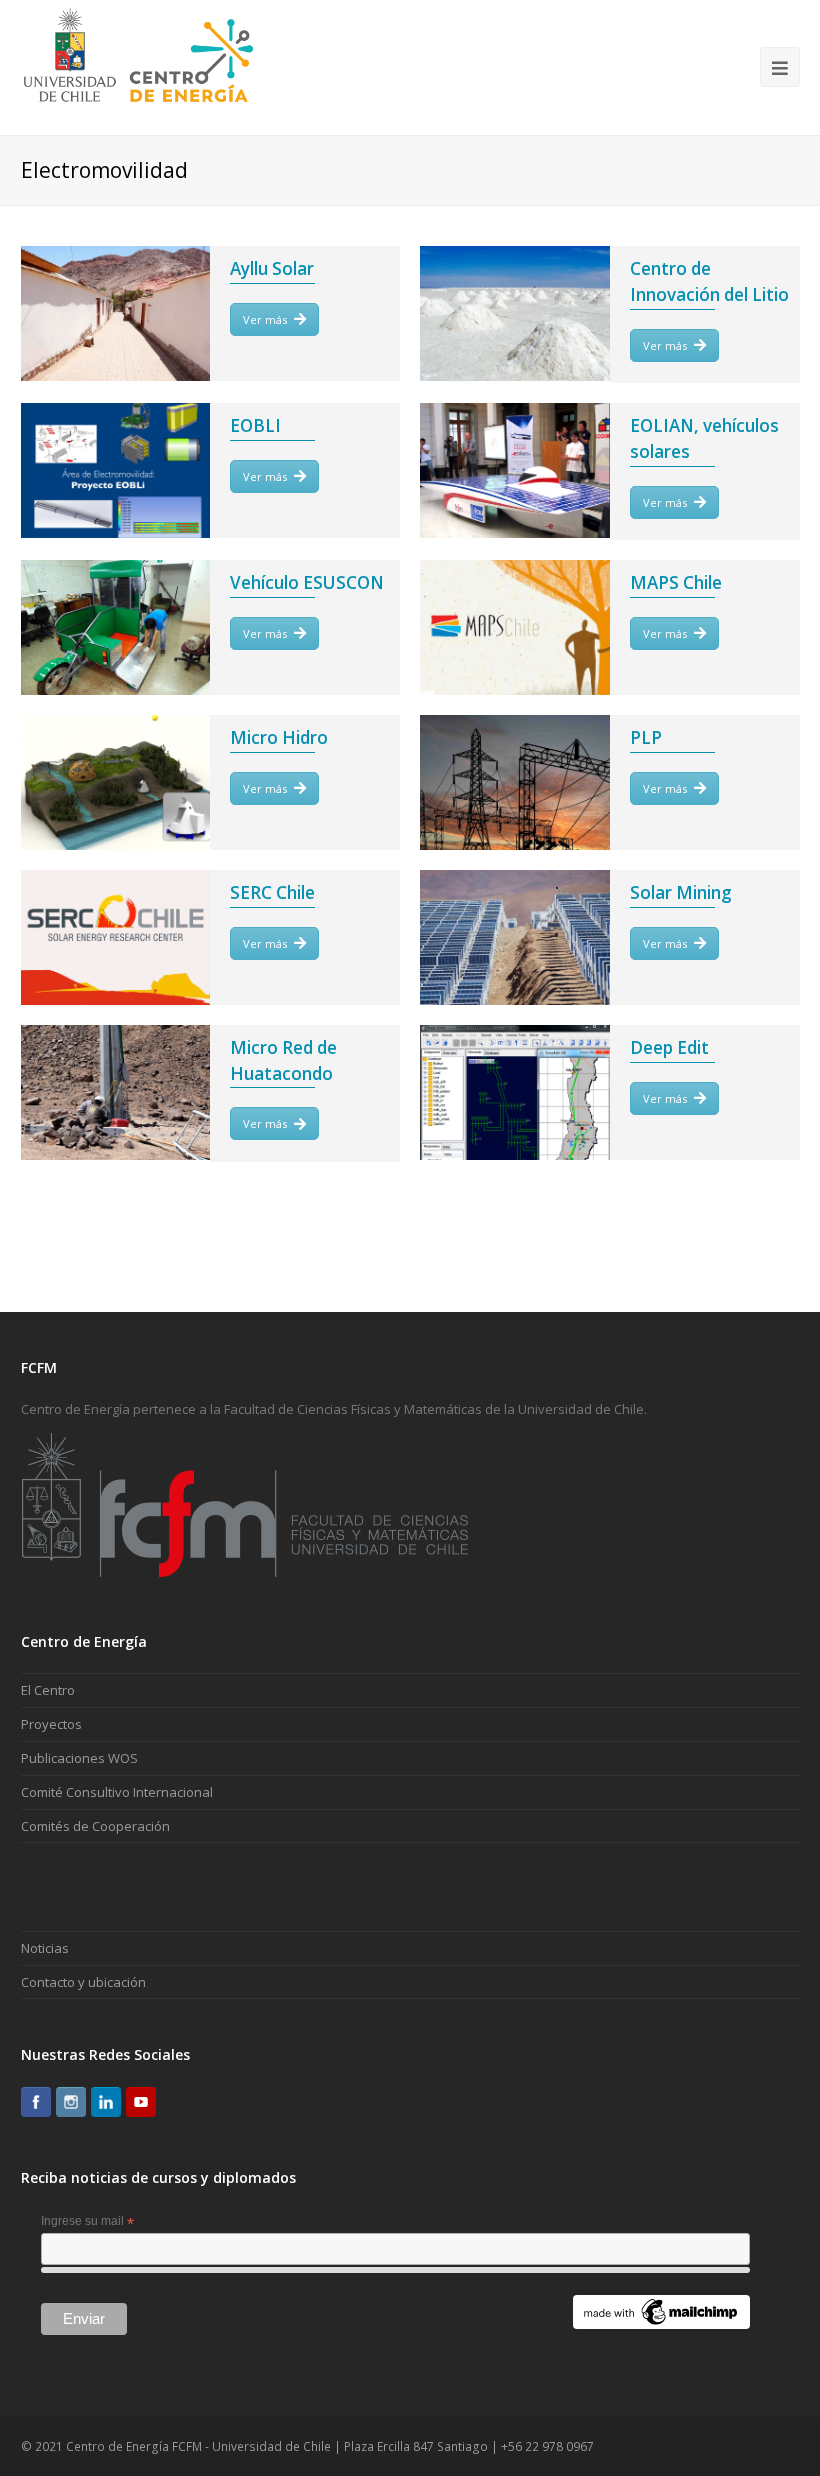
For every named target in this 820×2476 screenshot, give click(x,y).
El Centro (48, 1690)
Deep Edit (669, 1047)
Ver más (265, 319)
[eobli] (116, 470)
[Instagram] (71, 2102)
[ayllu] (116, 313)
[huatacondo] (116, 1092)
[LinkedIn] (106, 2102)
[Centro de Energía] (138, 66)
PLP (646, 737)
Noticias (45, 1948)
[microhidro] (116, 782)
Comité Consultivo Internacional (117, 1792)
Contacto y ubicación (83, 1982)
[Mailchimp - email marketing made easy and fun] (661, 2325)
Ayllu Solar (272, 268)
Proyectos (51, 1724)
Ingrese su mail (87, 2222)
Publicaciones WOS (79, 1758)
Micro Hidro (279, 737)
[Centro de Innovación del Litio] (515, 313)
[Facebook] (36, 2102)
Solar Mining (681, 892)
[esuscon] (116, 627)
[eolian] (515, 470)
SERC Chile (272, 892)
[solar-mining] (515, 937)
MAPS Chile (676, 582)
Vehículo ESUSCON (307, 582)
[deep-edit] (515, 1092)
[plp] (515, 782)
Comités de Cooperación (95, 1826)
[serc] (116, 937)
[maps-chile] (515, 627)
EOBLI (255, 425)
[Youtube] (141, 2102)
